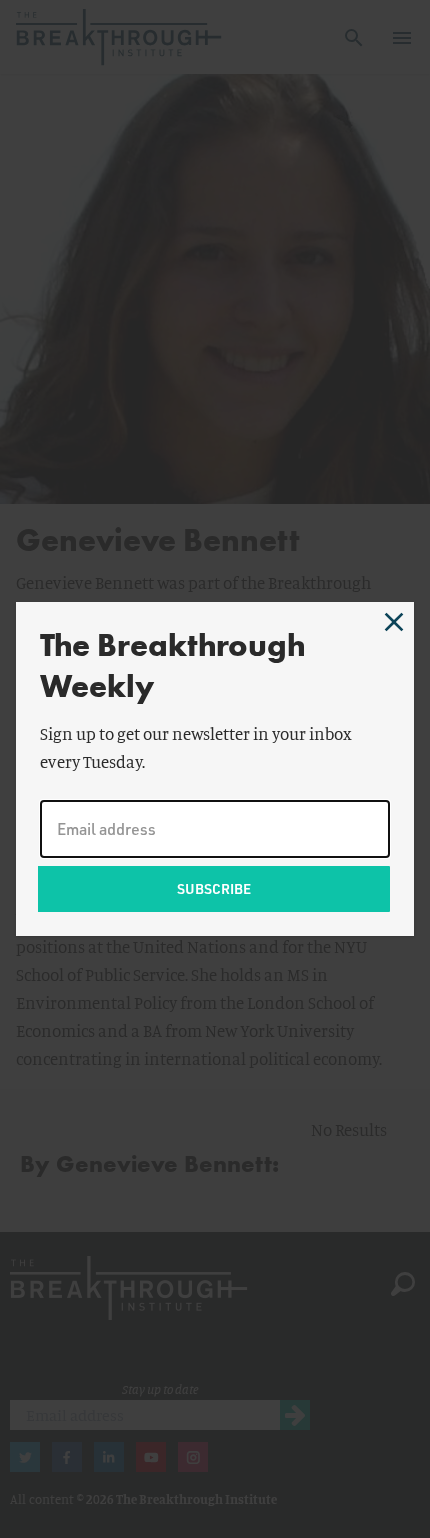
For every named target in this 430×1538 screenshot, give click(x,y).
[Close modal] (394, 622)
